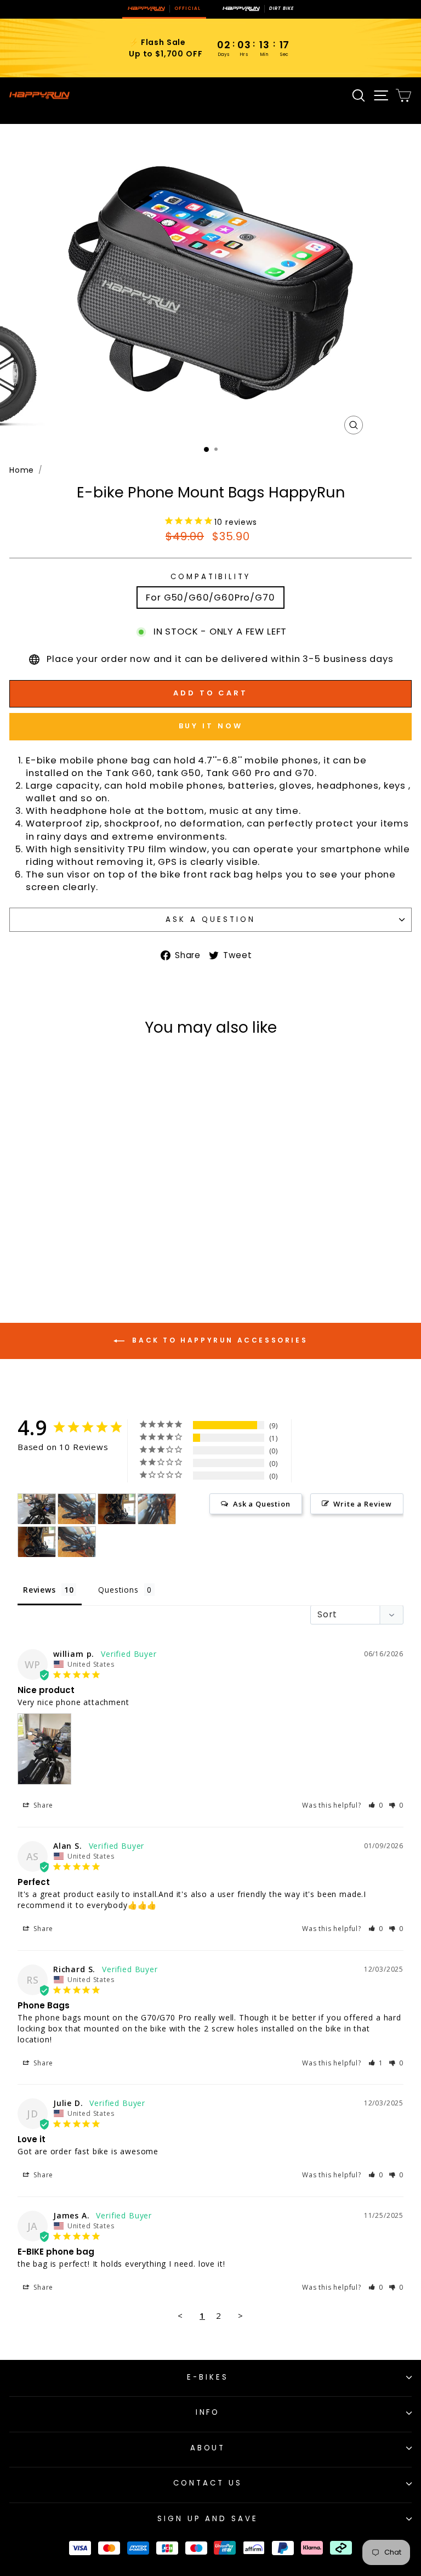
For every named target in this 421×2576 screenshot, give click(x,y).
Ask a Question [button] (262, 1504)
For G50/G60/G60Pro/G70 (210, 598)
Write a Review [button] (363, 1504)
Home (22, 470)
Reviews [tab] (39, 1590)
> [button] (241, 2315)
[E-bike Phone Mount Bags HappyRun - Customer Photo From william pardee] (37, 1509)
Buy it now (211, 726)
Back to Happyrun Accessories (218, 1340)
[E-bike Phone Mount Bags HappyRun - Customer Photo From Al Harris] (77, 1509)
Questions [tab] (118, 1590)
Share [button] (42, 1805)
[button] (376, 1805)
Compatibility (211, 577)
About (208, 2448)
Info (208, 2412)
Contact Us (208, 2483)
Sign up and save (208, 2519)
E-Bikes (208, 2377)
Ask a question (210, 919)
